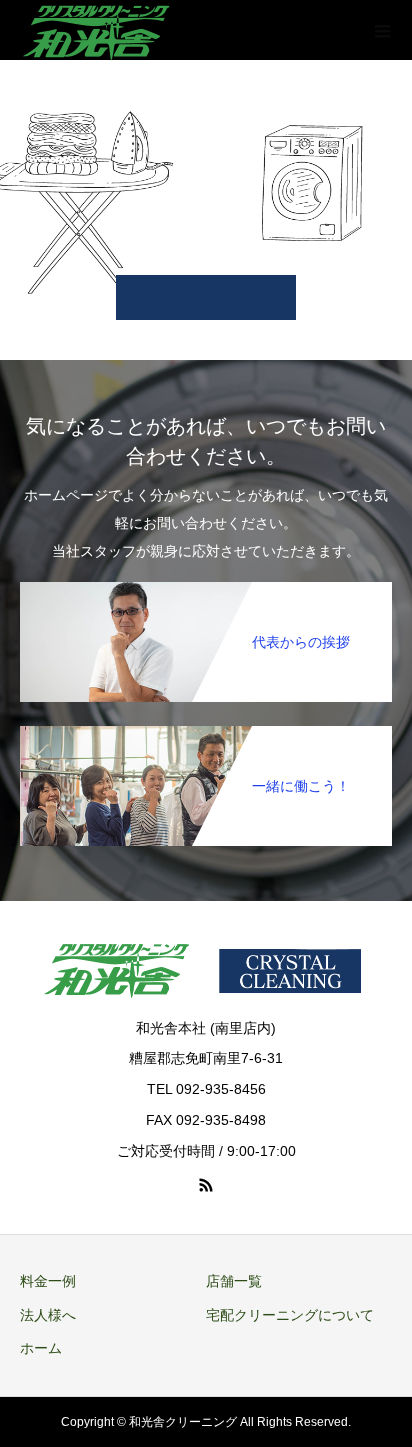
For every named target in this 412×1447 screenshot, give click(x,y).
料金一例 (48, 1281)
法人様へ (48, 1315)
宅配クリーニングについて (290, 1315)
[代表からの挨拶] (206, 586)
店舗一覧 (234, 1281)
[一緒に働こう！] (206, 730)
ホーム (41, 1348)
